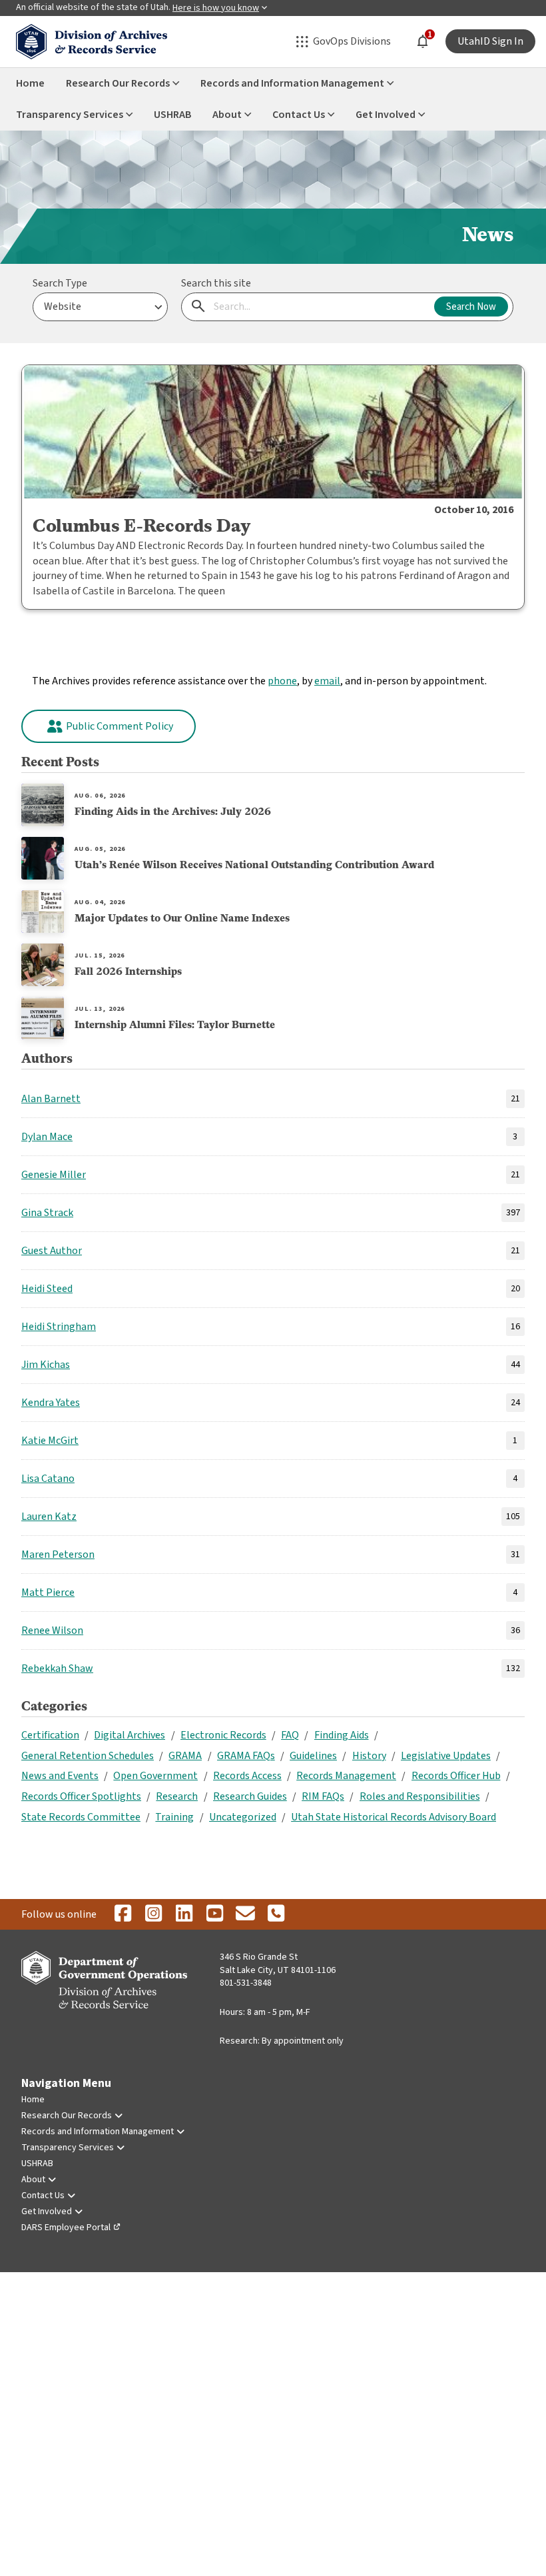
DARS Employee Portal (66, 2228)
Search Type (60, 283)
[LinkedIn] (184, 1914)
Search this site (216, 283)
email (327, 681)
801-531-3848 (246, 1983)
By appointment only (303, 2041)
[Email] (245, 1914)
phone (282, 681)
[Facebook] (123, 1914)
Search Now (471, 307)
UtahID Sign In (490, 41)
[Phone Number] (276, 1914)
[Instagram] (153, 1914)
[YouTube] (214, 1914)
